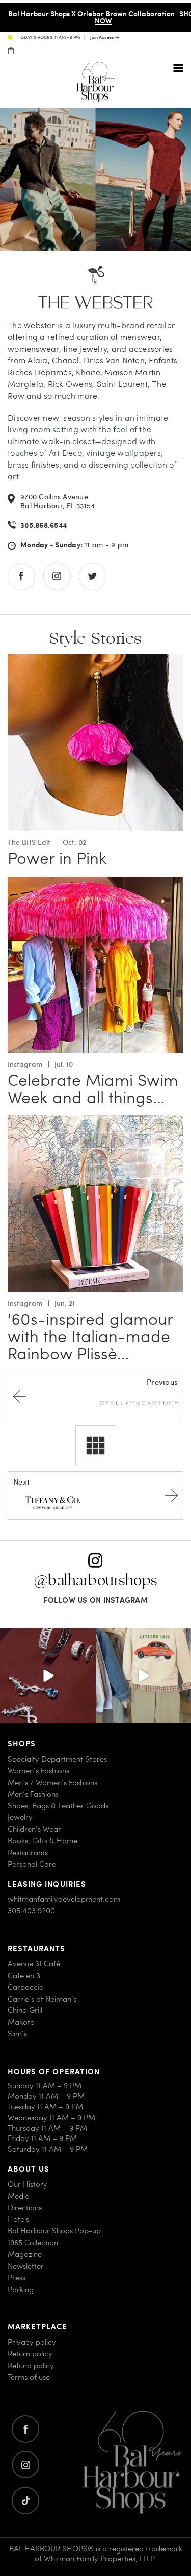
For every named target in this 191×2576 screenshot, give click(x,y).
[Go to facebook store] (21, 576)
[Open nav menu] (178, 68)
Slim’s (17, 2034)
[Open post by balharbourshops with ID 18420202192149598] (48, 1676)
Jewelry (20, 1818)
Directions (25, 2208)
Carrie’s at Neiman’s (42, 1999)
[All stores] (96, 1446)
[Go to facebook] (25, 2429)
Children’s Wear (34, 1829)
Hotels (18, 2219)
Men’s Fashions (33, 1794)
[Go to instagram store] (57, 576)
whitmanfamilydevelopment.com (64, 1899)
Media (19, 2196)
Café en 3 (24, 1975)
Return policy (30, 2354)
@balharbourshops (96, 1580)
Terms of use (29, 2377)
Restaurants (28, 1852)
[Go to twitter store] (93, 576)
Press (17, 2278)
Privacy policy (32, 2342)
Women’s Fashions (38, 1771)
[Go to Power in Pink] (95, 660)
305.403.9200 (31, 1911)
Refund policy (31, 2365)
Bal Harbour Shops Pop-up (54, 2231)
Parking (21, 2289)
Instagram (25, 1064)
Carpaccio (26, 1987)
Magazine (25, 2254)
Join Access (102, 38)
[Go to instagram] (25, 2465)
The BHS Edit (29, 842)
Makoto (21, 2022)
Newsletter (26, 2266)
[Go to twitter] (25, 2500)
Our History (28, 2184)
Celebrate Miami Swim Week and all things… (93, 1088)
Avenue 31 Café (34, 1964)
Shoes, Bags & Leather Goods (58, 1806)
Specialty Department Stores (57, 1759)
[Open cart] (11, 51)
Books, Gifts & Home (43, 1841)
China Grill (25, 2011)
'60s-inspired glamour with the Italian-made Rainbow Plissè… (90, 1336)
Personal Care (32, 1864)
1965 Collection (33, 2242)
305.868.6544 (44, 525)
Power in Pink (57, 858)
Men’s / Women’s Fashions (52, 1782)
